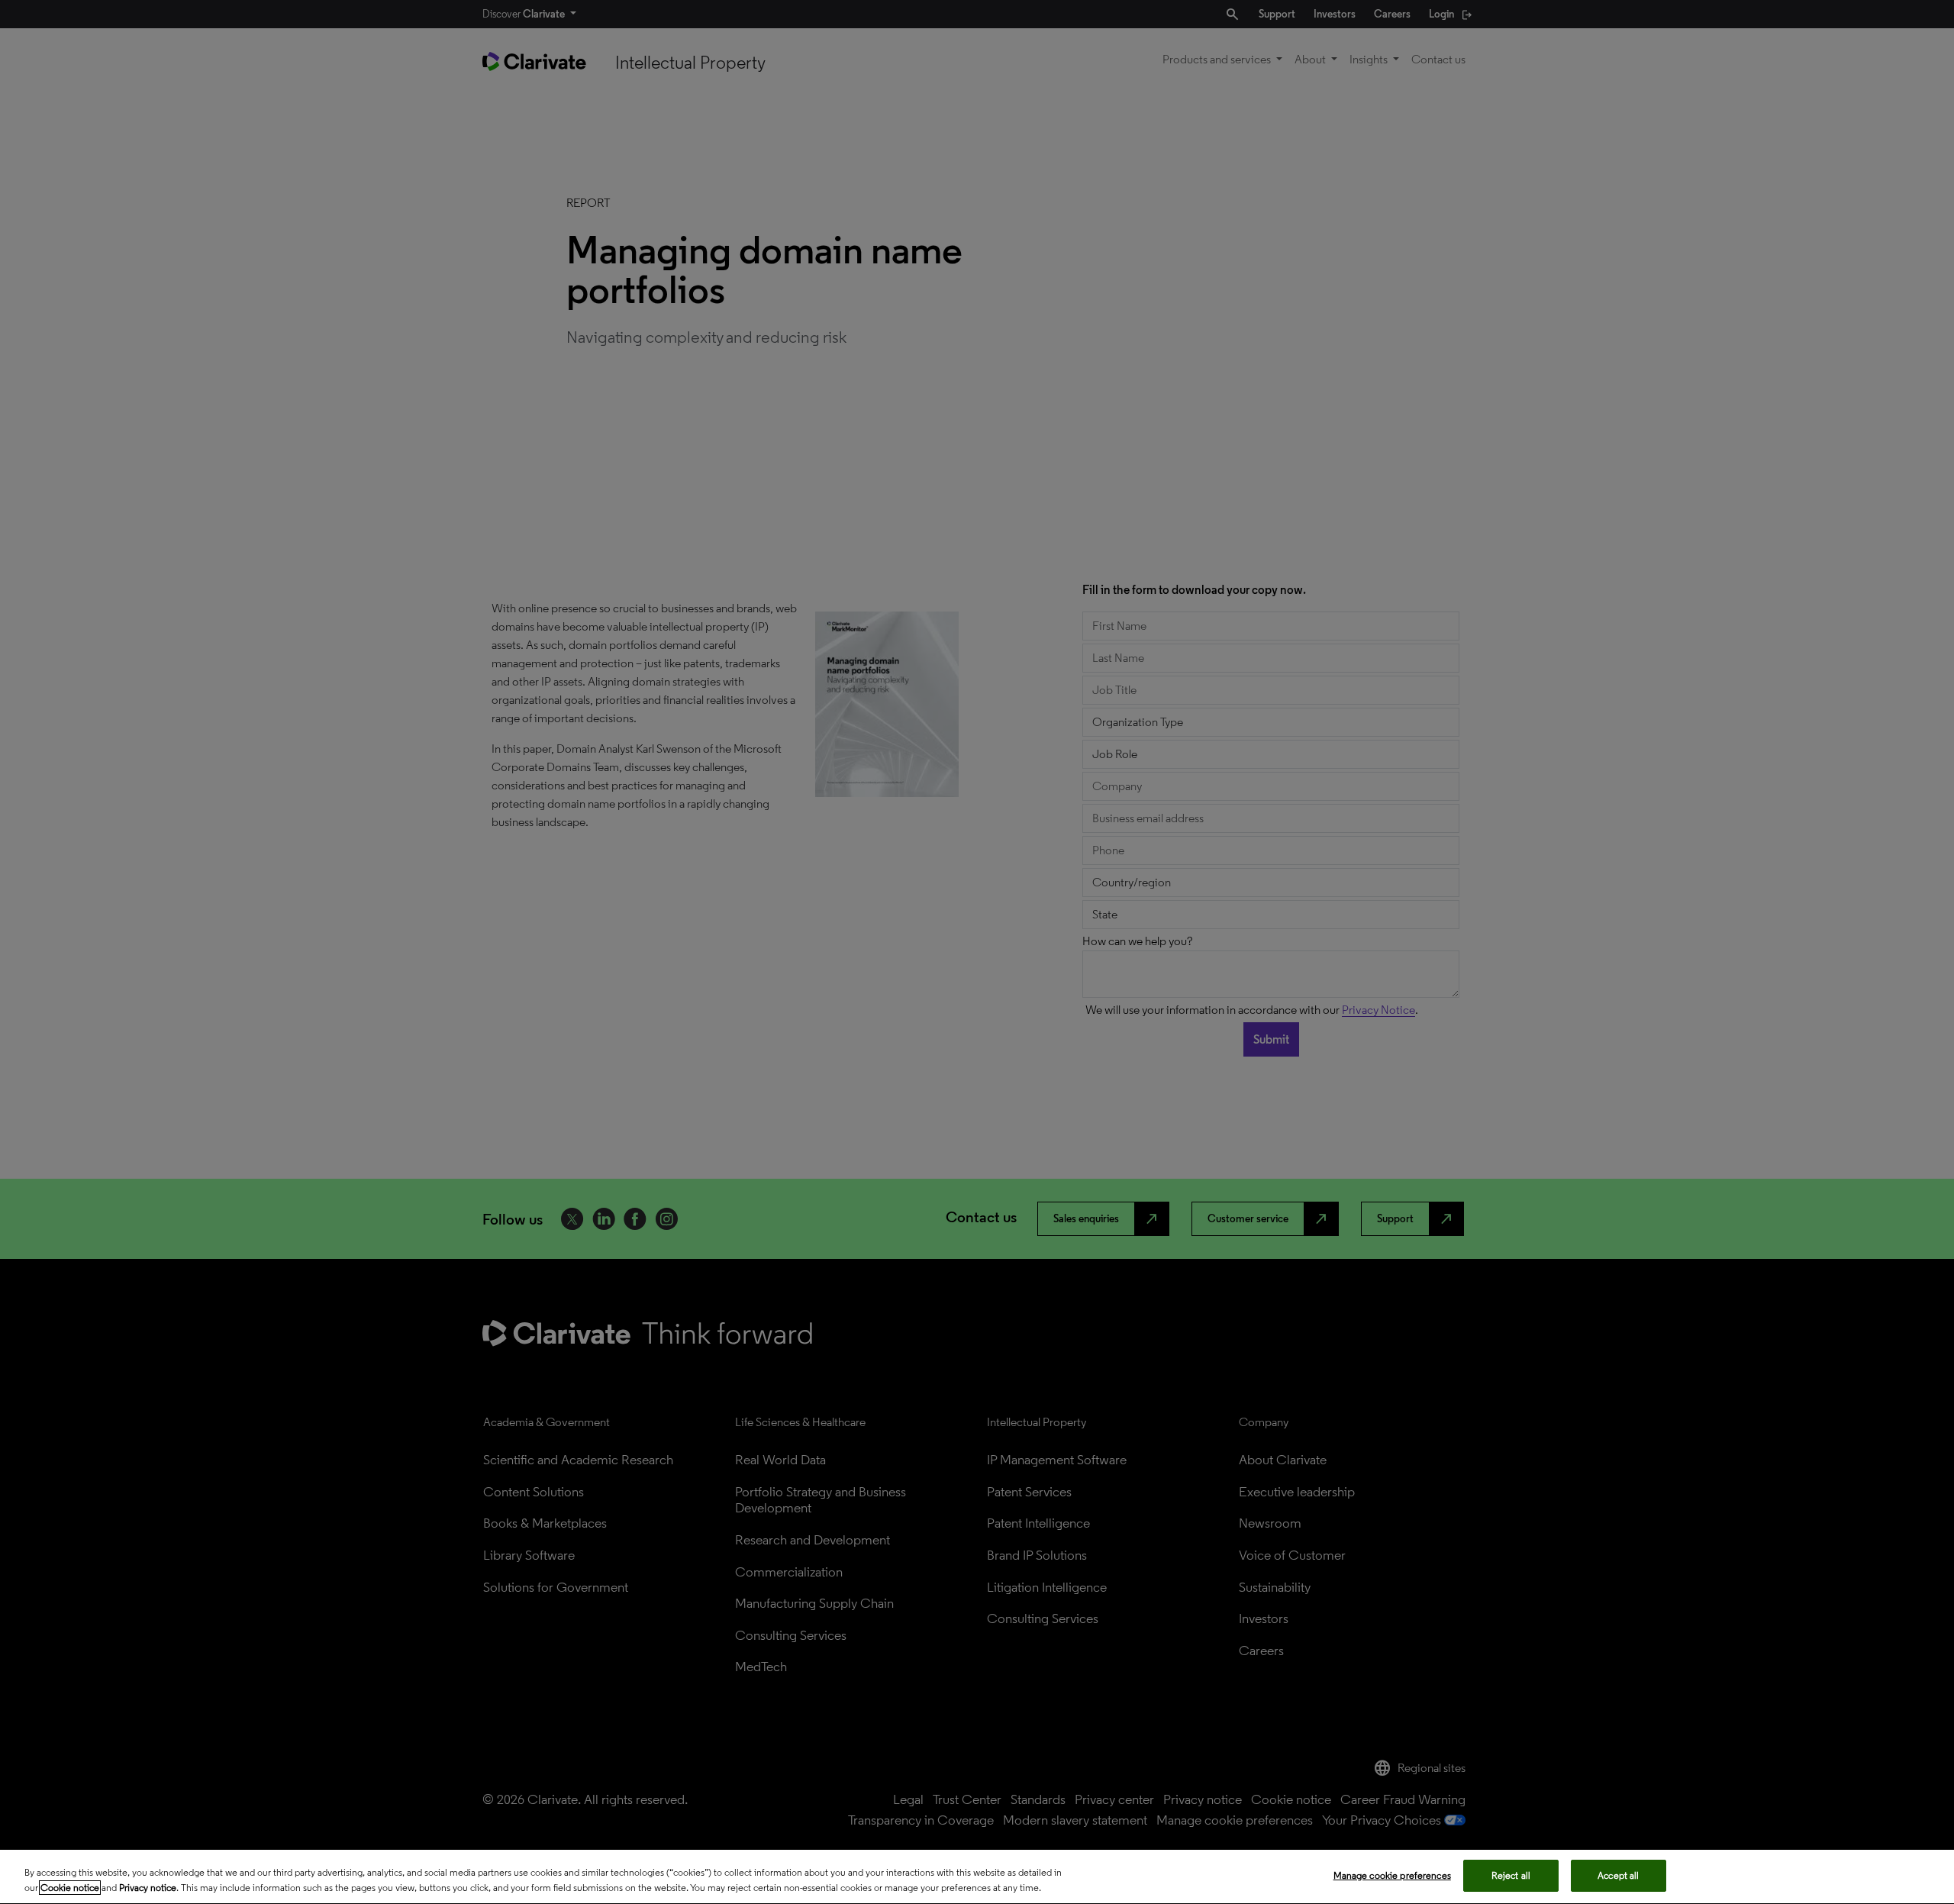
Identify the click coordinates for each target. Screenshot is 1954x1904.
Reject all (1511, 1875)
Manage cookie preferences (1392, 1875)
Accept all (1618, 1875)
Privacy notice (148, 1888)
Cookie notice (70, 1888)
